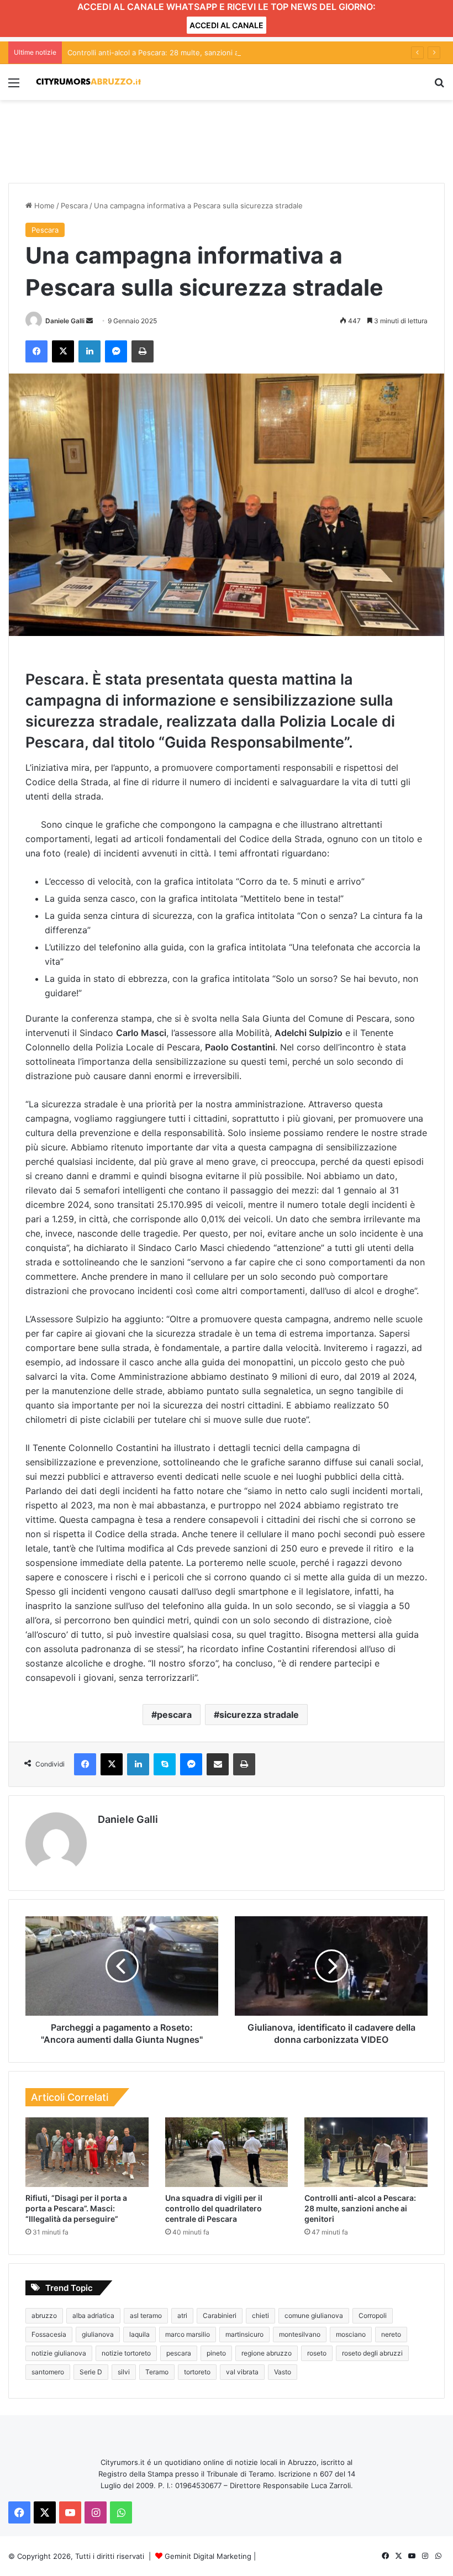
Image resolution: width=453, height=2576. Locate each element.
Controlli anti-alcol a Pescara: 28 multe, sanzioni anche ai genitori (180, 52)
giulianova (98, 2334)
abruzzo (44, 2315)
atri (182, 2315)
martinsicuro (244, 2334)
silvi (124, 2372)
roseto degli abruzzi (372, 2353)
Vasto (283, 2372)
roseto (317, 2353)
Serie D (91, 2372)
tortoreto (197, 2372)
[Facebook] (36, 351)
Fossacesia (49, 2334)
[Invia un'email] (89, 321)
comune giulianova (314, 2315)
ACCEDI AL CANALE (227, 25)
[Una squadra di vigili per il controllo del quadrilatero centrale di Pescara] (227, 2152)
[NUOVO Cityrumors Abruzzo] (88, 82)
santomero (48, 2372)
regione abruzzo (267, 2353)
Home (43, 206)
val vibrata (242, 2372)
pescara (174, 1715)
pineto (216, 2353)
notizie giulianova (59, 2353)
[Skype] (165, 1764)
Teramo (157, 2372)
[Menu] (14, 86)
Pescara (74, 206)
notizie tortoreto (126, 2353)
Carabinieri (220, 2315)
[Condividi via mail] (218, 1764)
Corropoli (373, 2315)
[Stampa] (143, 351)
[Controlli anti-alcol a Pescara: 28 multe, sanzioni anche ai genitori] (366, 2152)
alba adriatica (93, 2315)
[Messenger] (116, 351)
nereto (391, 2334)
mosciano (351, 2334)
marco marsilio (188, 2334)
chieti (260, 2315)
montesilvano (300, 2334)
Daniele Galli (65, 321)
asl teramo (146, 2315)
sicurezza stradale (259, 1715)
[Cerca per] (439, 86)
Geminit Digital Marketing (208, 2556)
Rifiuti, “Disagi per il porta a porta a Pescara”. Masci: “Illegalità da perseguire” (76, 2208)
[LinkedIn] (89, 351)
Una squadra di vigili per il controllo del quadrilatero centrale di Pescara (214, 2208)
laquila (139, 2334)
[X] (63, 351)
